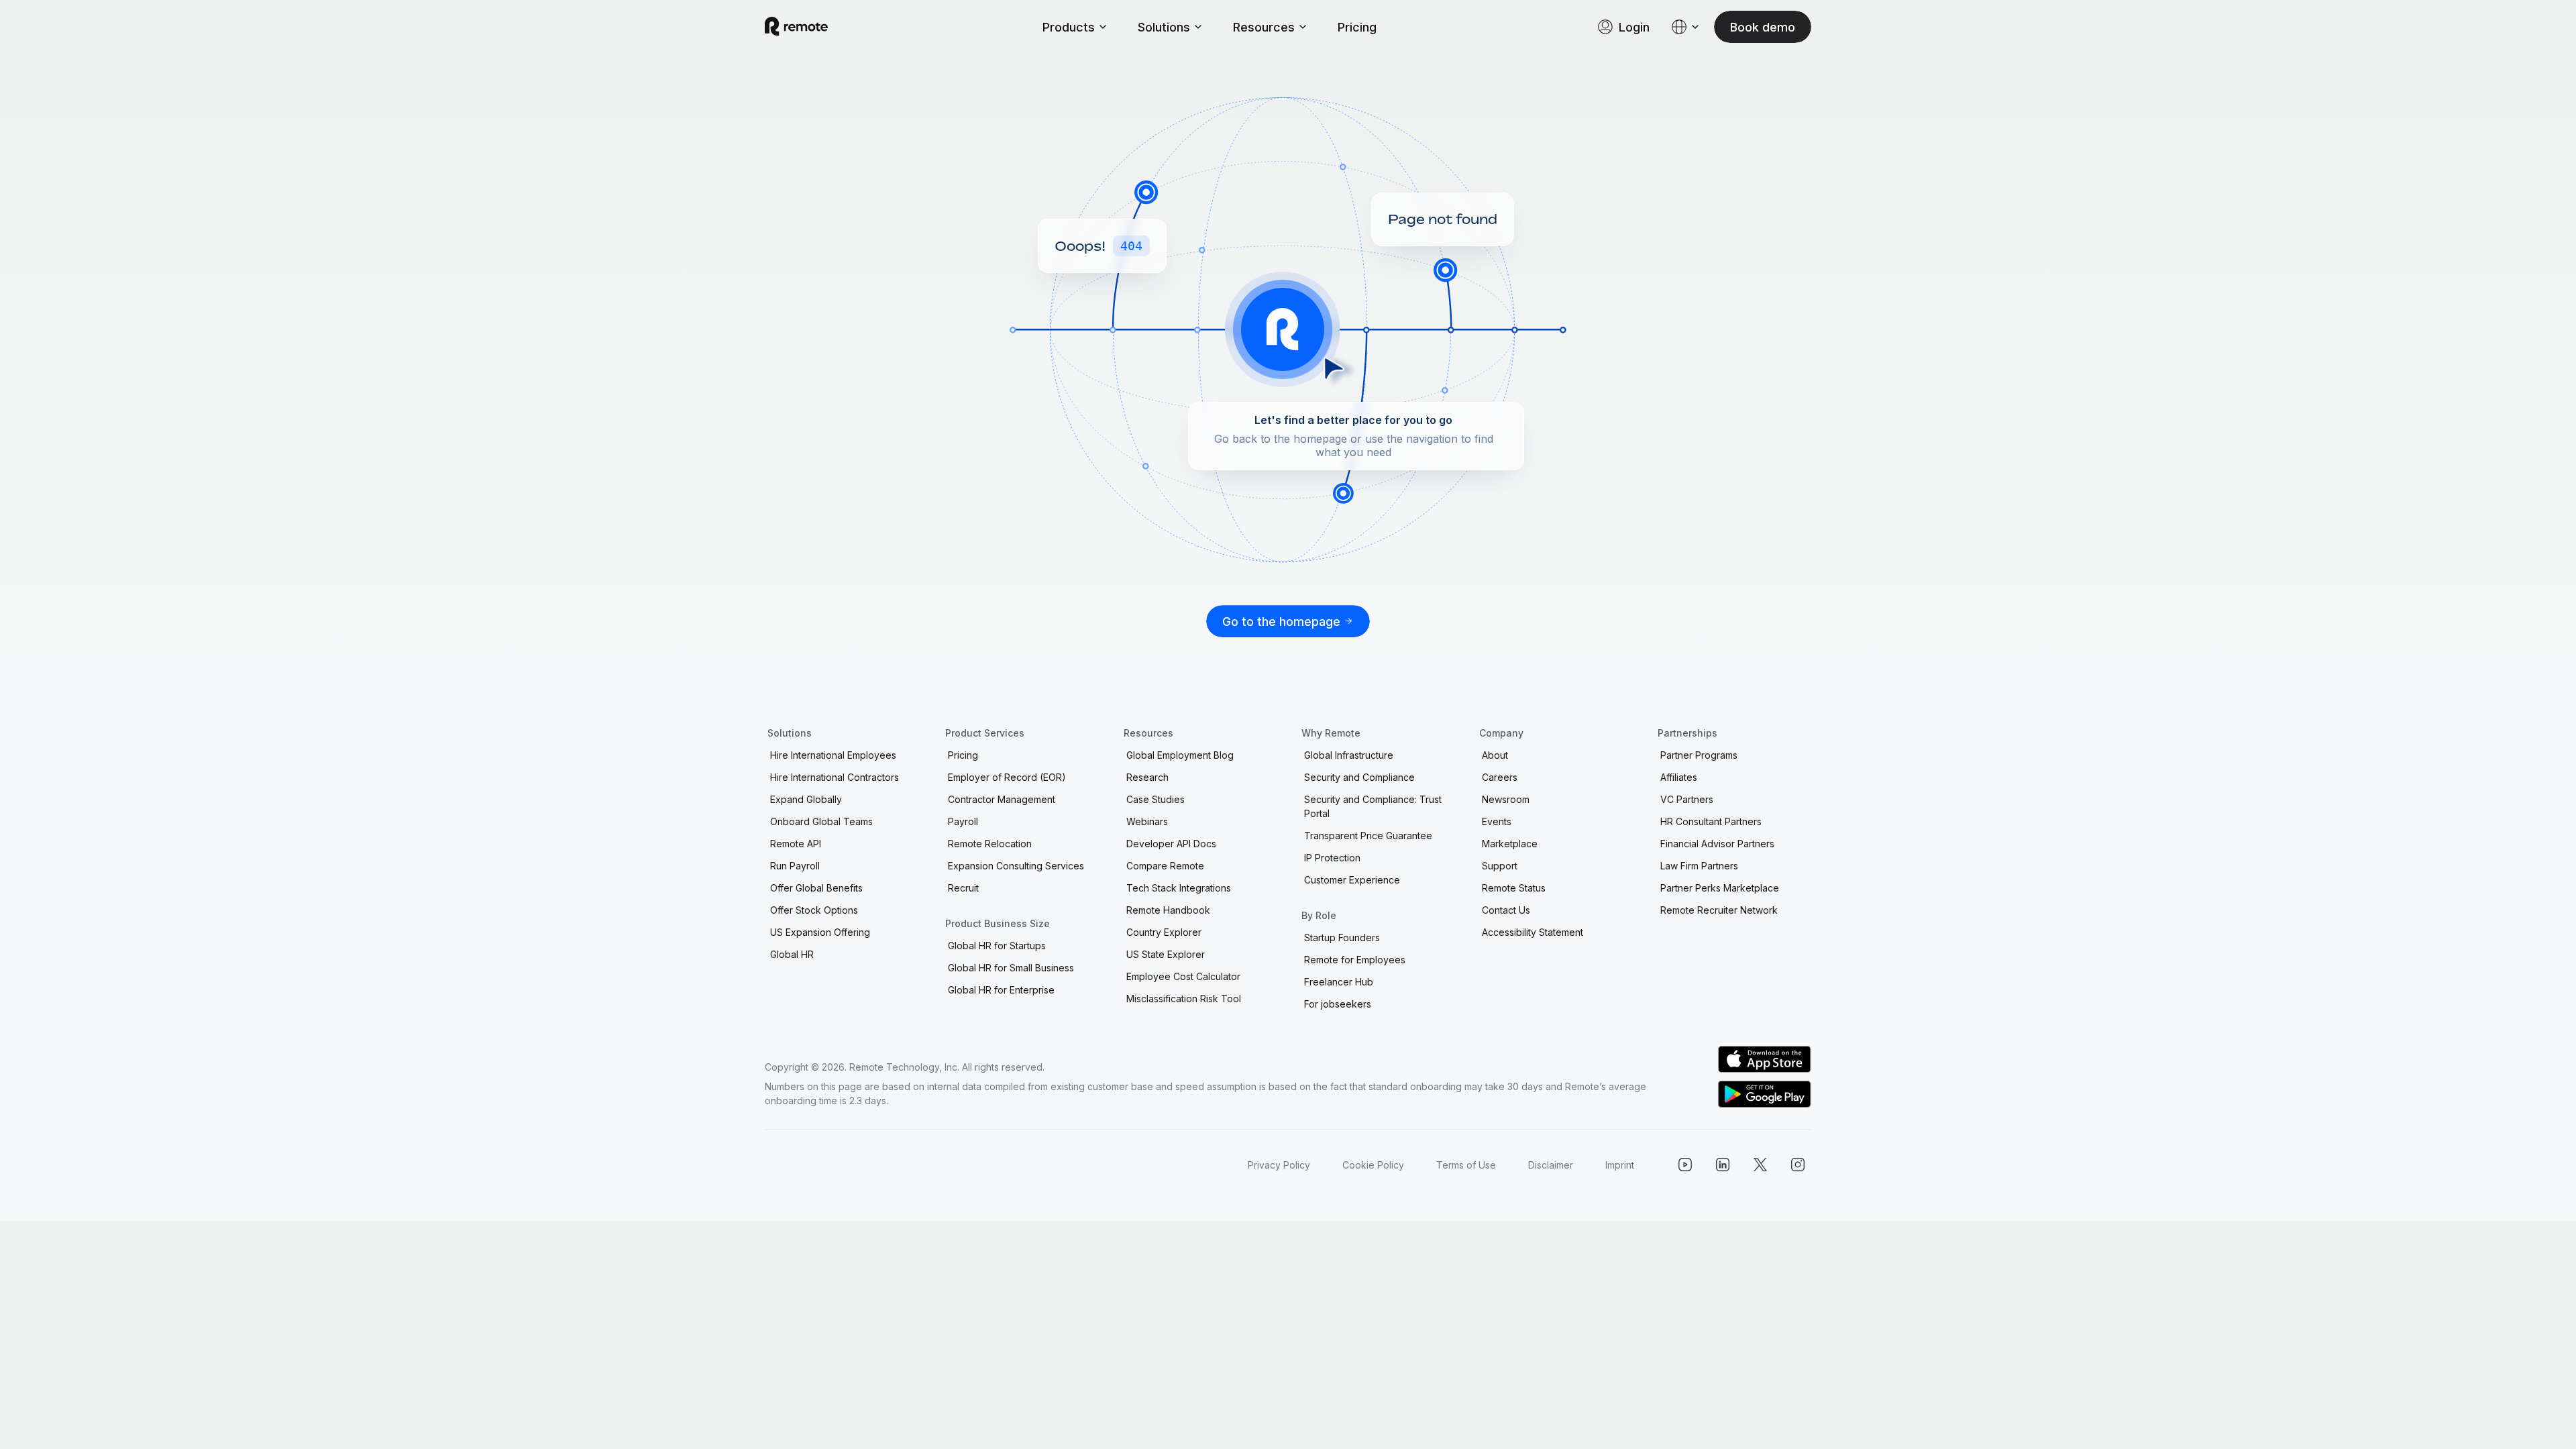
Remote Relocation (990, 844)
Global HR (792, 954)
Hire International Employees (833, 755)
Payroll (963, 821)
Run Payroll (795, 866)
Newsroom (1506, 799)
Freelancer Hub (1339, 982)
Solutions (1164, 27)
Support (1500, 866)
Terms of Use (1466, 1165)
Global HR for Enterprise (1001, 990)
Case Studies (1156, 799)
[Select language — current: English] (1686, 27)
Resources (1264, 27)
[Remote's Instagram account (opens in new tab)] (1798, 1165)
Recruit (963, 888)
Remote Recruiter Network (1719, 910)
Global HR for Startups (997, 946)
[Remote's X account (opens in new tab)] (1760, 1165)
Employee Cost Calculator (1183, 976)
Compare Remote (1165, 866)
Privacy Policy (1279, 1165)
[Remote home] (796, 27)
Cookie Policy (1373, 1165)
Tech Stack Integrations (1179, 888)
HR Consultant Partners (1711, 821)
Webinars (1147, 821)
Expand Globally (806, 799)
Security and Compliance (1359, 777)
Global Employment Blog (1180, 755)
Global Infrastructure (1349, 755)
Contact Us (1506, 910)
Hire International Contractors (835, 777)
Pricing (1357, 27)
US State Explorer (1166, 954)
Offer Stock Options (814, 910)
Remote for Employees (1355, 960)
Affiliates (1679, 777)
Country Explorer (1164, 932)
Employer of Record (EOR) (1007, 777)
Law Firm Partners (1699, 866)
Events (1497, 821)
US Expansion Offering (820, 932)
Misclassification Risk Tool (1184, 999)
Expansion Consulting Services (1016, 866)
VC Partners (1687, 799)
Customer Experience (1352, 880)
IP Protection (1332, 858)
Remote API (796, 844)
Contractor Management (1002, 799)
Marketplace (1510, 844)
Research (1147, 777)
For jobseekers (1338, 1004)
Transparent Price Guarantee (1368, 836)
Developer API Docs (1171, 844)
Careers (1500, 777)
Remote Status (1514, 888)
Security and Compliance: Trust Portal (1373, 806)
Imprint (1620, 1165)
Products (1069, 27)
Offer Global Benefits (816, 888)
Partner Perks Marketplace (1720, 888)
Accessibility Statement (1533, 932)
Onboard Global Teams (821, 821)
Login (1634, 27)
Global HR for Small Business (1011, 968)
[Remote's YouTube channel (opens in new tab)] (1685, 1165)
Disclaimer (1551, 1165)
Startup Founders (1342, 937)
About (1495, 755)
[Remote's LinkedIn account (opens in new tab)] (1723, 1165)
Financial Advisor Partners (1717, 844)
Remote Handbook (1168, 910)
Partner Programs (1699, 755)
